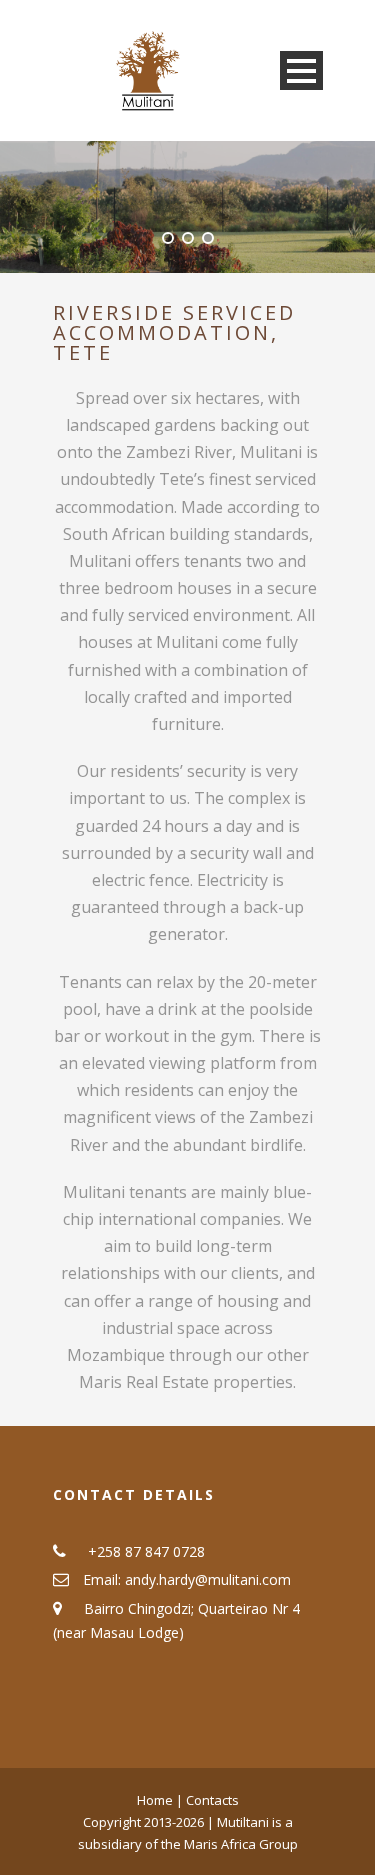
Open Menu (301, 70)
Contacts (212, 1800)
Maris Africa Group (241, 1844)
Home (156, 1800)
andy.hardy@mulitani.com (208, 1579)
